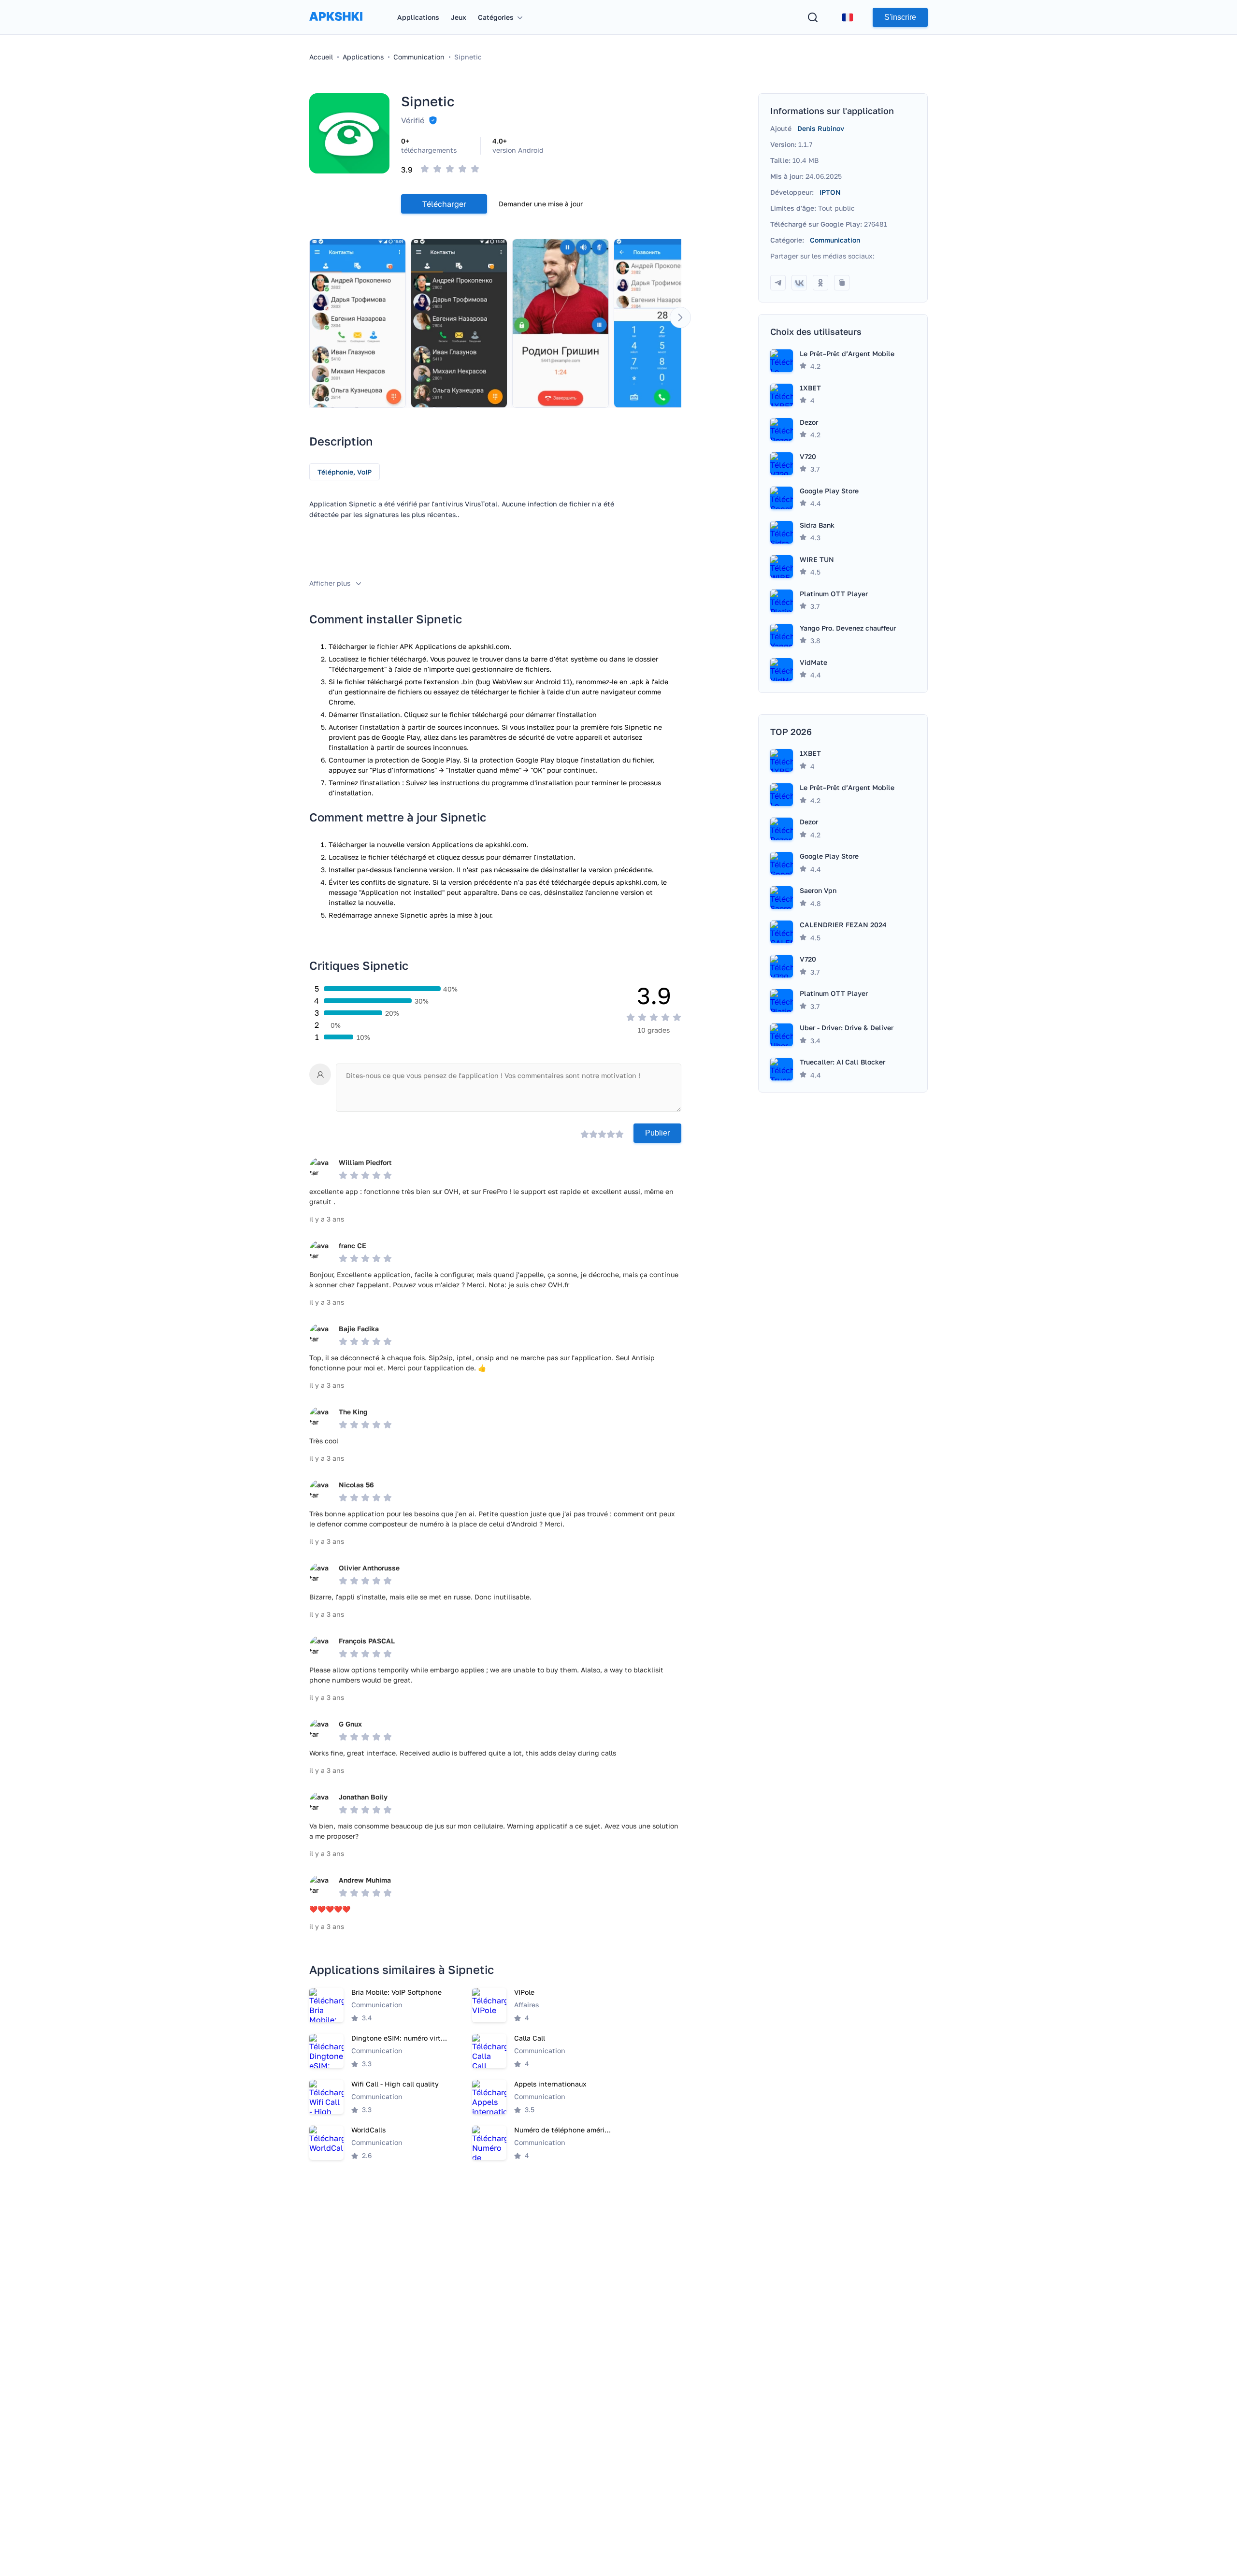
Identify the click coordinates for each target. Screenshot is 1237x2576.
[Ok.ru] (820, 283)
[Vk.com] (799, 283)
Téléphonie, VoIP (345, 472)
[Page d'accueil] (336, 26)
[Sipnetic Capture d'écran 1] (358, 323)
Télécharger (444, 204)
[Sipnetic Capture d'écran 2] (459, 323)
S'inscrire (900, 17)
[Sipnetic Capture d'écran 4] (662, 323)
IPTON (830, 192)
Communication (835, 240)
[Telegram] (778, 283)
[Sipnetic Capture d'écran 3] (561, 323)
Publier (657, 1133)
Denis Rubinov (821, 128)
